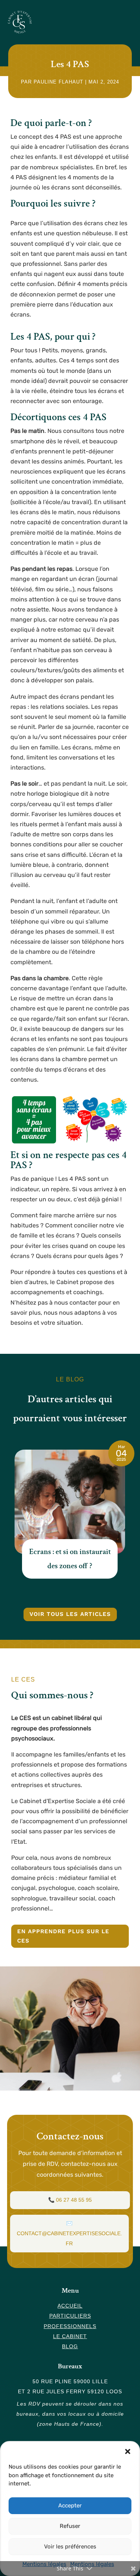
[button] (128, 2451)
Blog (70, 2346)
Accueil (70, 2306)
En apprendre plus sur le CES (63, 1936)
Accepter (70, 2506)
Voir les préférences (70, 2547)
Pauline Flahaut (58, 82)
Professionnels (70, 2326)
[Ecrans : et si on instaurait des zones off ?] (70, 1502)
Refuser (70, 2526)
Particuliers (70, 2316)
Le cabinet (70, 2336)
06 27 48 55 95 (74, 2200)
